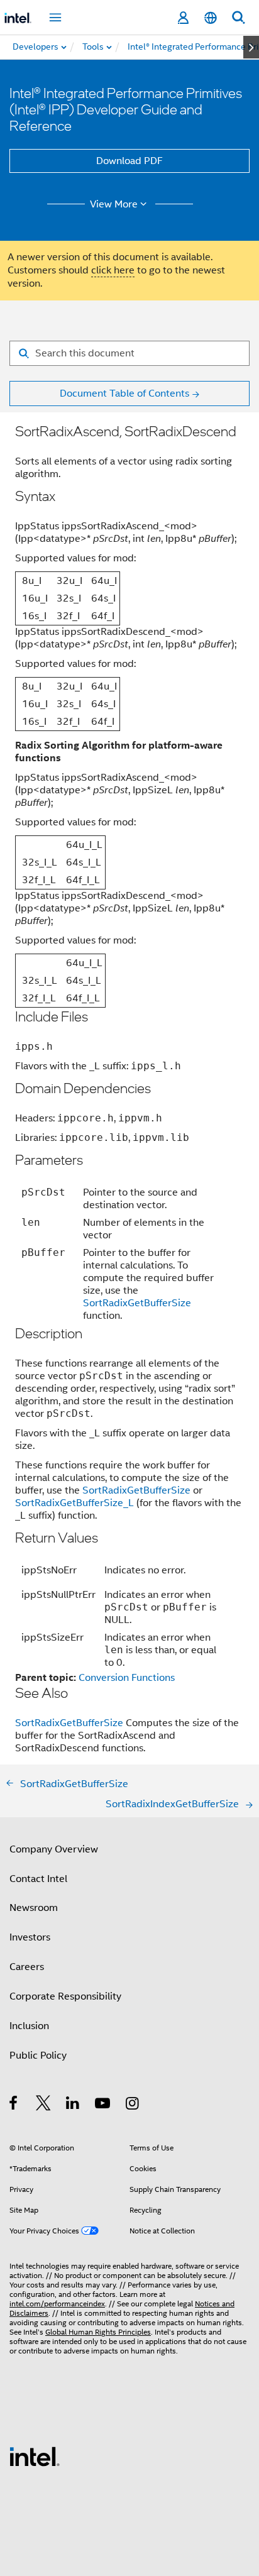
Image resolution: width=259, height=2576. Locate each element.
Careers (27, 1967)
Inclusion (29, 2026)
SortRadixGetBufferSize (137, 1303)
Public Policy (38, 2056)
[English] (211, 18)
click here (113, 270)
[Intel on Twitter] (44, 2105)
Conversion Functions (127, 1678)
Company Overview (54, 1849)
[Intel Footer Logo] (35, 2456)
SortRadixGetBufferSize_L (74, 1503)
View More (114, 204)
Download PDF (129, 161)
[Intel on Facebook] (14, 2105)
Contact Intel (38, 1879)
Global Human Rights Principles (98, 2332)
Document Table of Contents (124, 394)
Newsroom (34, 1908)
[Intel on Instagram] (133, 2105)
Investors (30, 1937)
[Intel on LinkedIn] (73, 2105)
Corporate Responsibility (65, 1996)
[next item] (251, 47)
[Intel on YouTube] (103, 2105)
